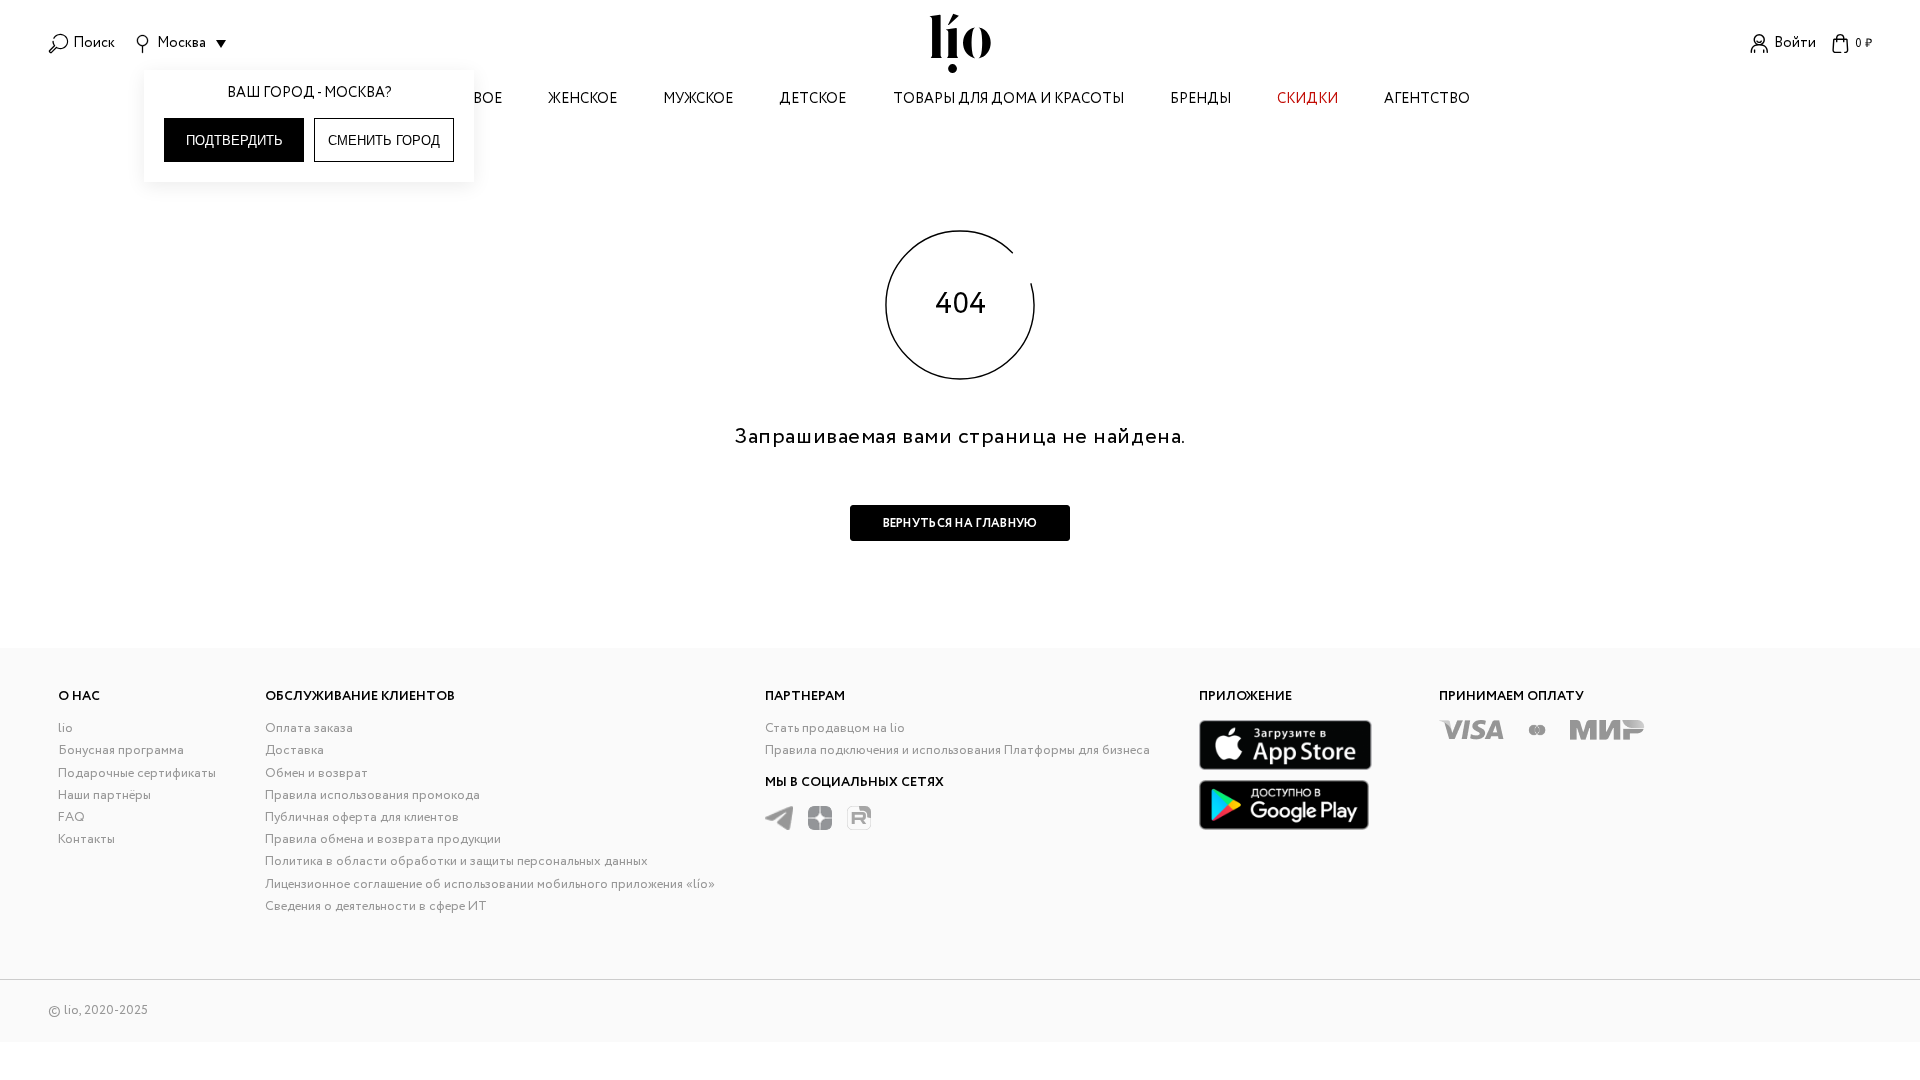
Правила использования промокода (372, 795)
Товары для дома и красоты (1008, 100)
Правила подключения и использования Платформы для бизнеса (957, 750)
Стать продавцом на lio (835, 728)
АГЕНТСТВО (1427, 100)
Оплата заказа (309, 728)
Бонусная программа (121, 750)
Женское (582, 100)
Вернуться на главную (960, 523)
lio (65, 728)
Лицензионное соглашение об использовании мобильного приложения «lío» (490, 884)
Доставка (294, 750)
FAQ (71, 817)
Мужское (698, 100)
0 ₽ (1863, 43)
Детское (812, 100)
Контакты (86, 839)
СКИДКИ (1307, 100)
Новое (476, 100)
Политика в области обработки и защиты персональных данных (456, 861)
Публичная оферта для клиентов (362, 817)
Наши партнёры (104, 795)
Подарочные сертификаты (137, 773)
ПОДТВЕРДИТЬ (234, 140)
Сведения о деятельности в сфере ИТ (376, 906)
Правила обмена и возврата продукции (383, 839)
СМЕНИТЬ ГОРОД (384, 140)
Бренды (1200, 100)
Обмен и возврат (316, 773)
